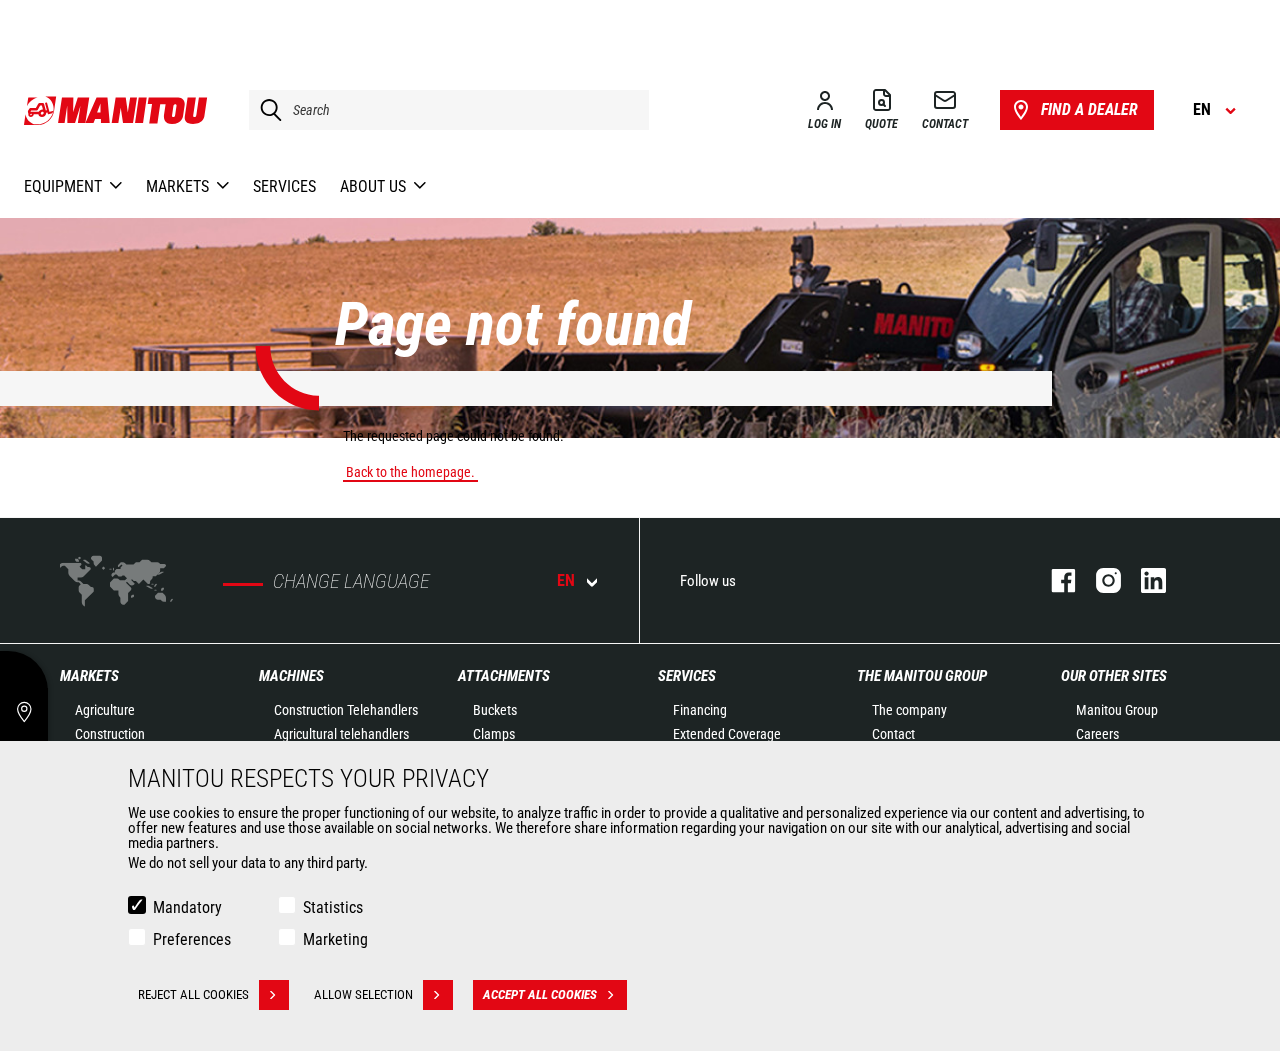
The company (909, 710)
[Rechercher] (266, 110)
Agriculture (105, 710)
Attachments (504, 676)
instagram (1098, 580)
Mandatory (187, 907)
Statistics (333, 907)
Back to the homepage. (410, 472)
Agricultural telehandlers (341, 734)
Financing (700, 710)
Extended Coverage (727, 734)
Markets (89, 676)
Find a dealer (1089, 109)
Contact (893, 734)
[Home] (116, 110)
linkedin (1143, 580)
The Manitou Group (922, 676)
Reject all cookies (193, 994)
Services (687, 676)
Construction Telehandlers (346, 710)
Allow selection (363, 994)
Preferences (192, 939)
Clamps (494, 734)
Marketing (335, 939)
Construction (110, 734)
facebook (1053, 580)
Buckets (495, 710)
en (566, 580)
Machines (291, 676)
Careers (1097, 734)
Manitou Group (1117, 710)
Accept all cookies (540, 994)
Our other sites (1114, 676)
